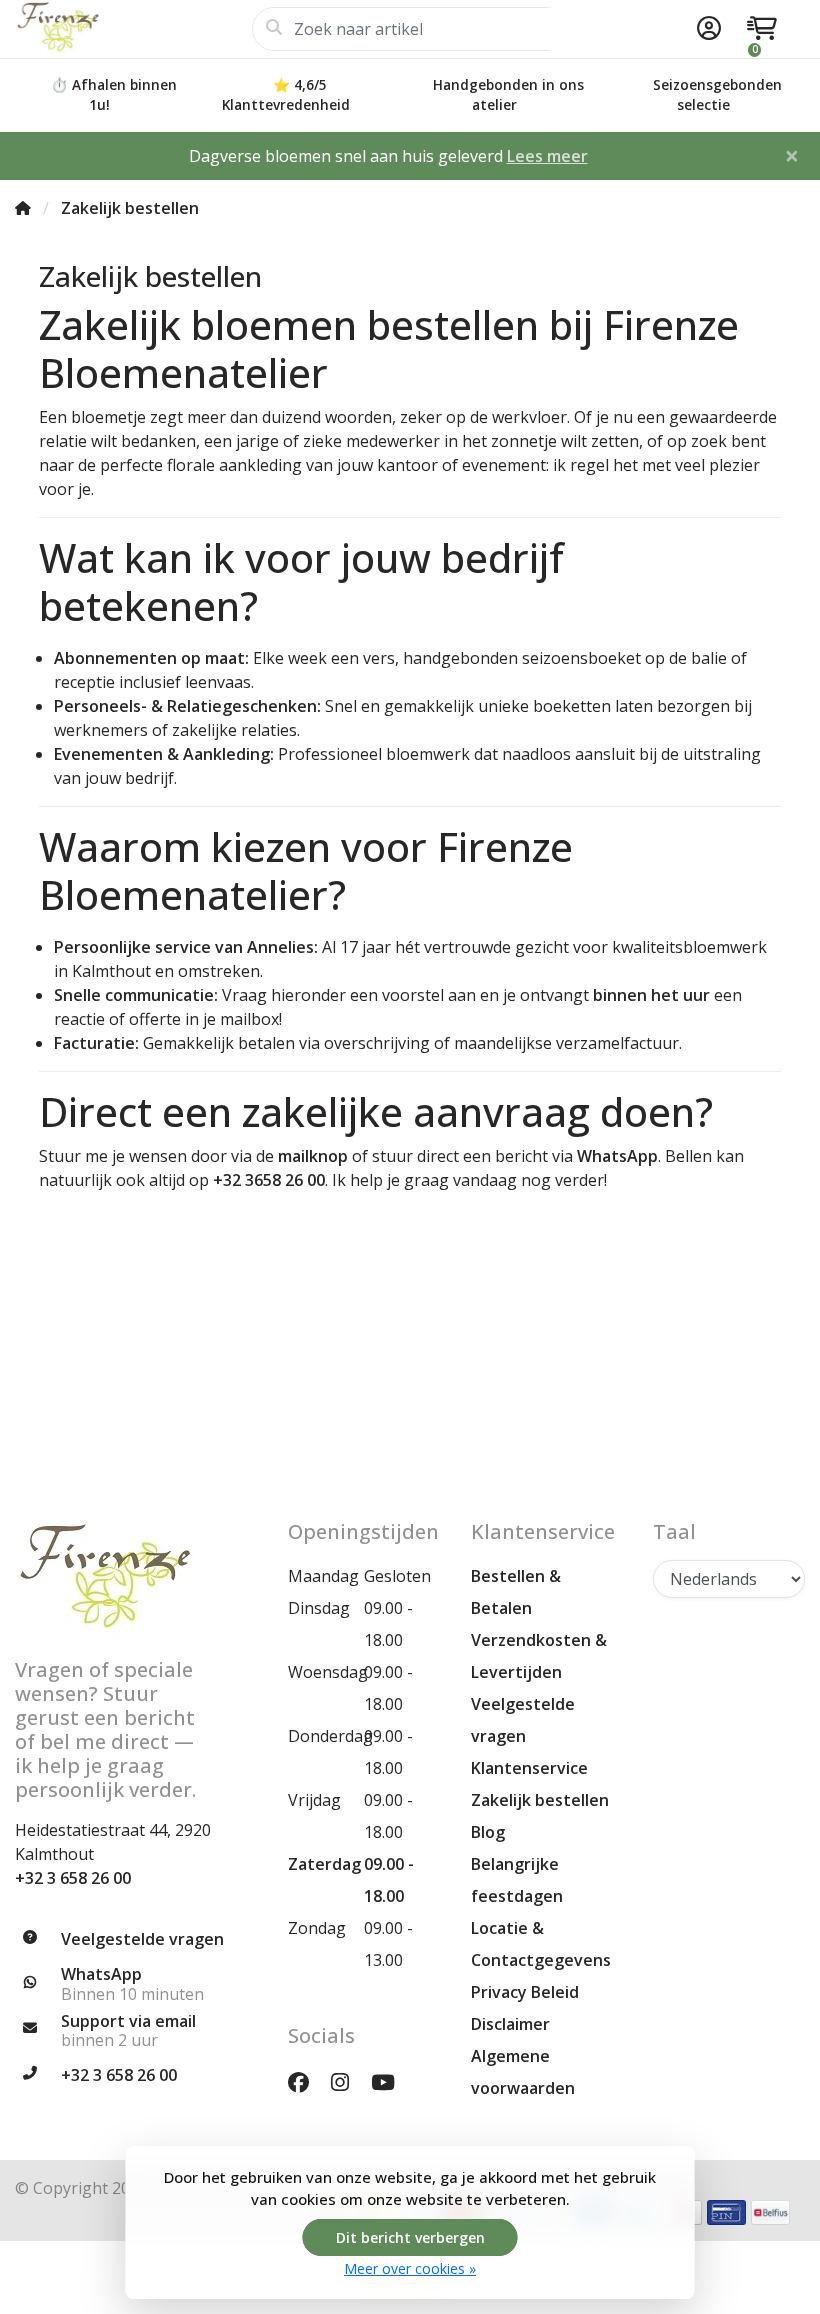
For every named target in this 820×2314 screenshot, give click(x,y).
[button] (706, 29)
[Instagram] (348, 2081)
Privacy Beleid (525, 1992)
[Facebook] (306, 2081)
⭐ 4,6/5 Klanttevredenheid (286, 94)
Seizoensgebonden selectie (717, 94)
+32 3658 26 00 (269, 1180)
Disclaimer (510, 2024)
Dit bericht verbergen (410, 2237)
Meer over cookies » (410, 2268)
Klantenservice (529, 1768)
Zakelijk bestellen (540, 1800)
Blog (488, 1832)
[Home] (23, 208)
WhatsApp (617, 1156)
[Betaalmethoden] (726, 2212)
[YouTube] (391, 2081)
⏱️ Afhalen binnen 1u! (114, 94)
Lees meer (547, 156)
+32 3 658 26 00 (73, 1878)
